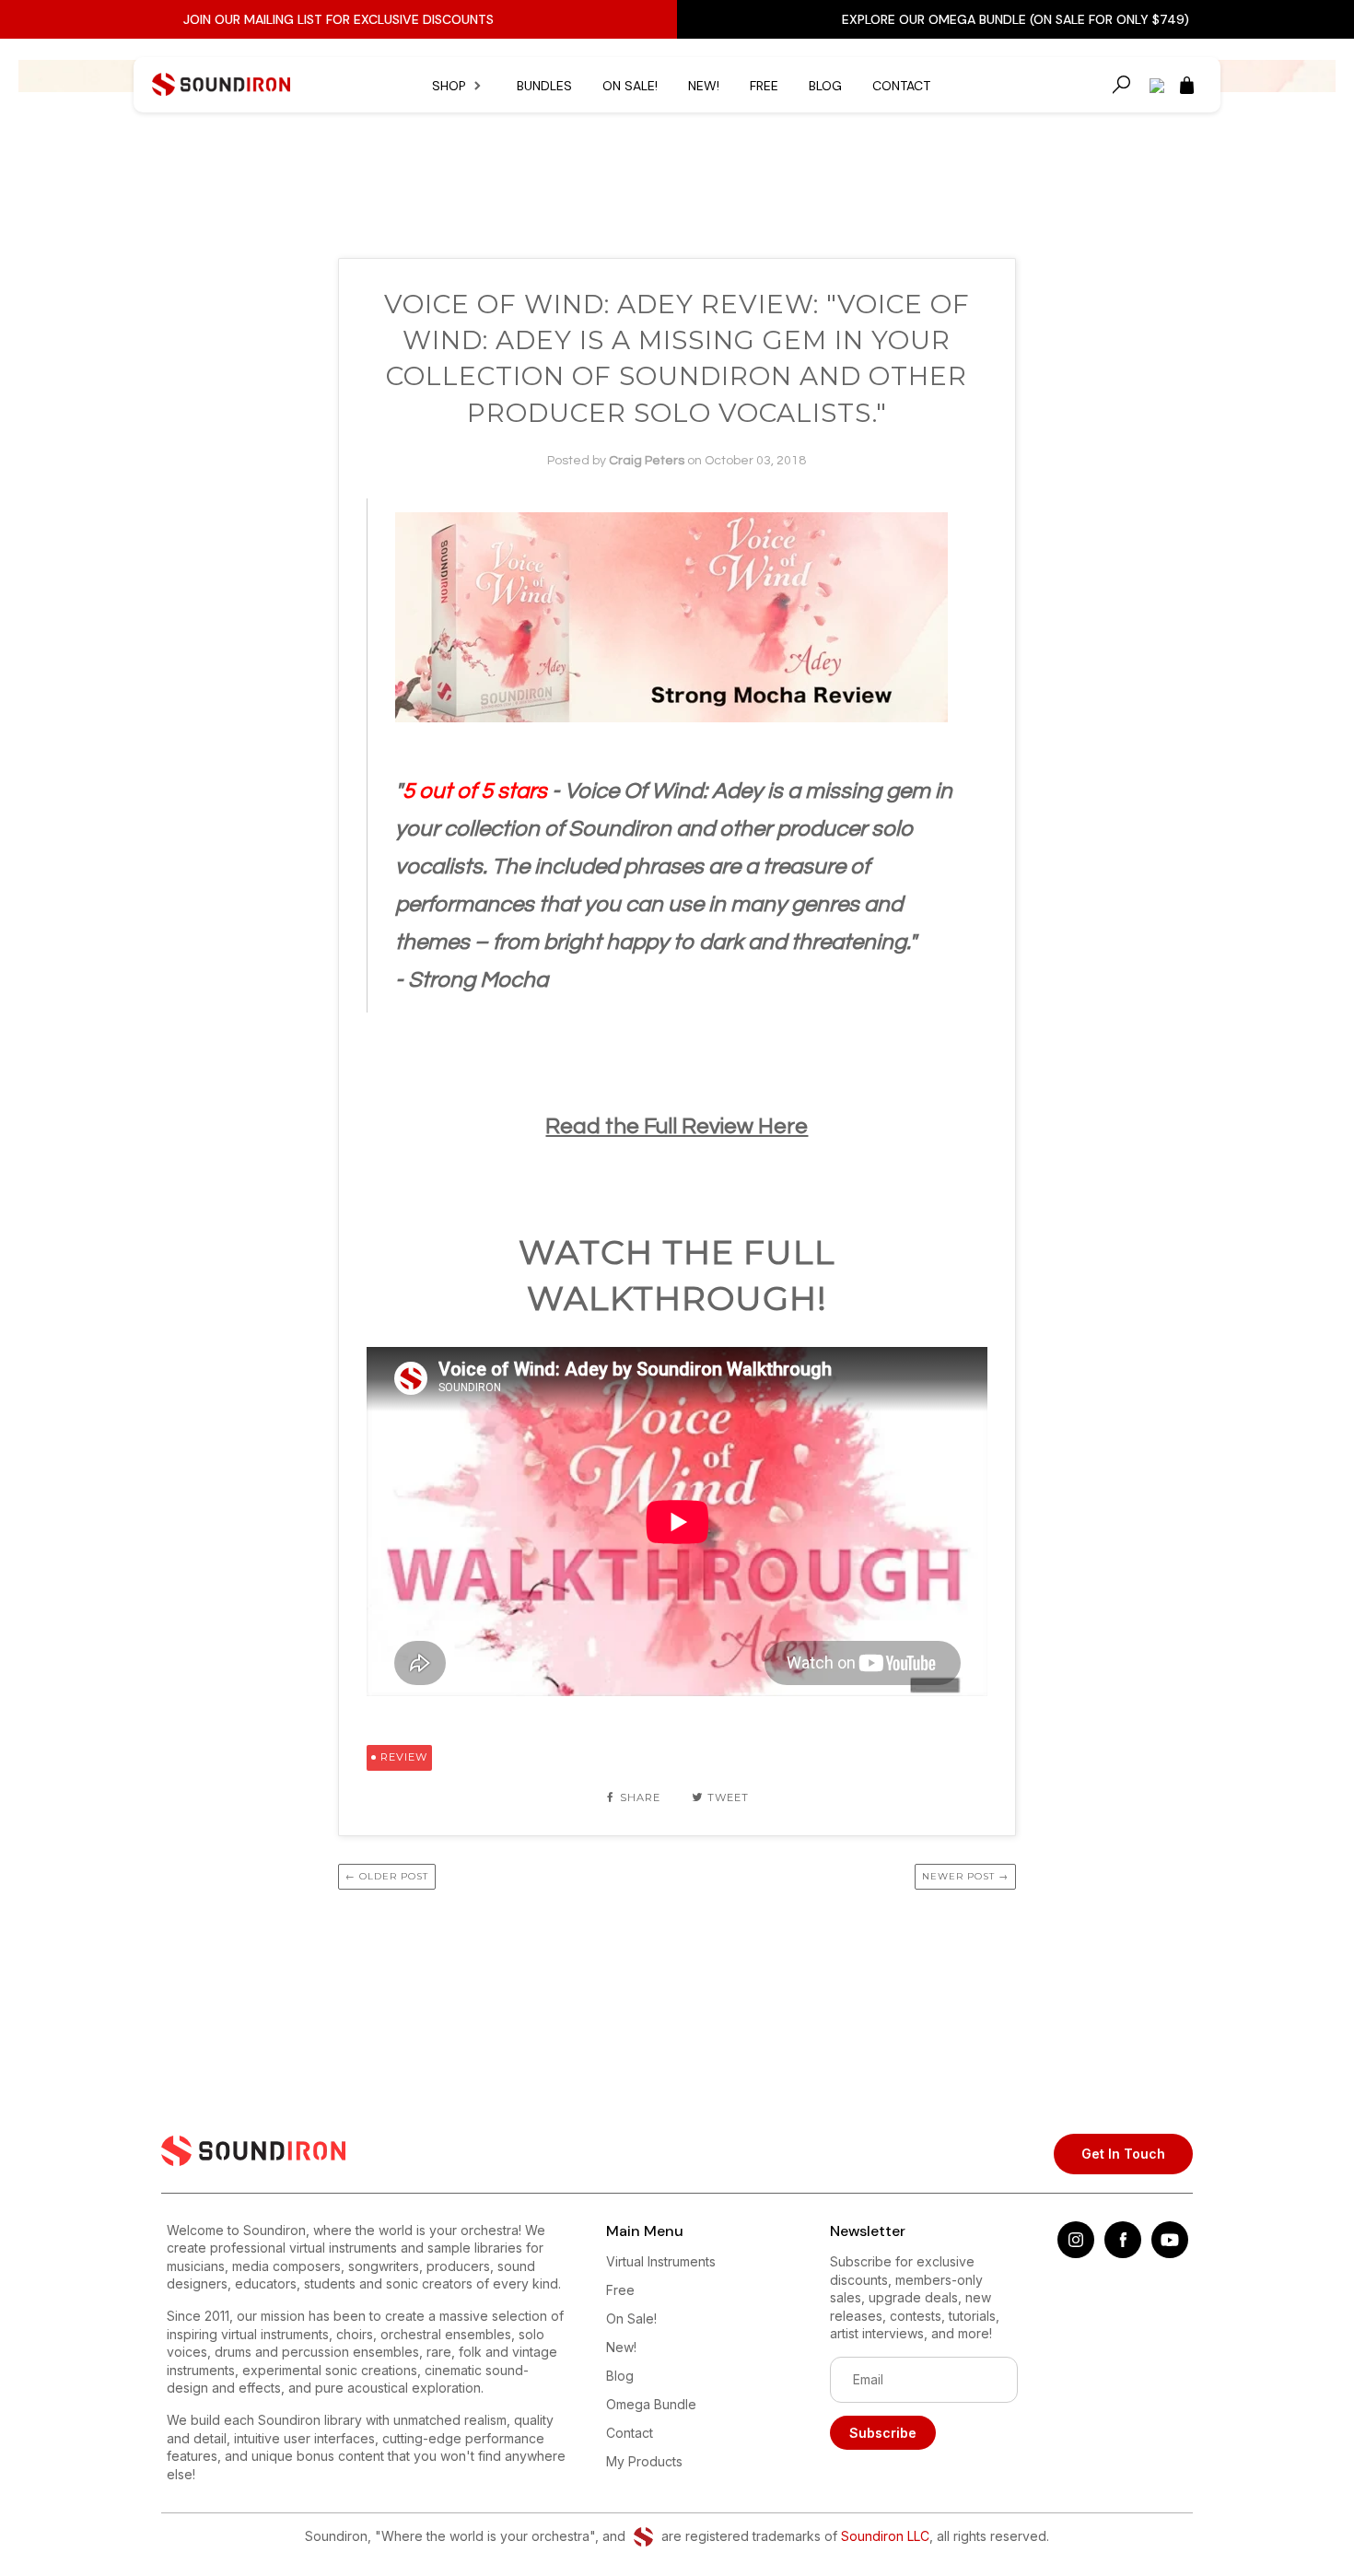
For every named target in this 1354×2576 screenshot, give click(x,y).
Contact (901, 86)
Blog (825, 86)
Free (764, 86)
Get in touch (1123, 2154)
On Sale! (630, 86)
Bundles (544, 86)
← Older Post (387, 1876)
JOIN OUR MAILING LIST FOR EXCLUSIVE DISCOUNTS (338, 19)
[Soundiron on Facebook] (1123, 2253)
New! (704, 86)
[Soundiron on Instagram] (1076, 2253)
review (404, 1757)
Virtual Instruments (661, 2261)
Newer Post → (965, 1876)
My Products (644, 2461)
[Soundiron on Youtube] (1170, 2253)
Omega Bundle (651, 2404)
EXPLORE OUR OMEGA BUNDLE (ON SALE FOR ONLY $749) (1015, 19)
